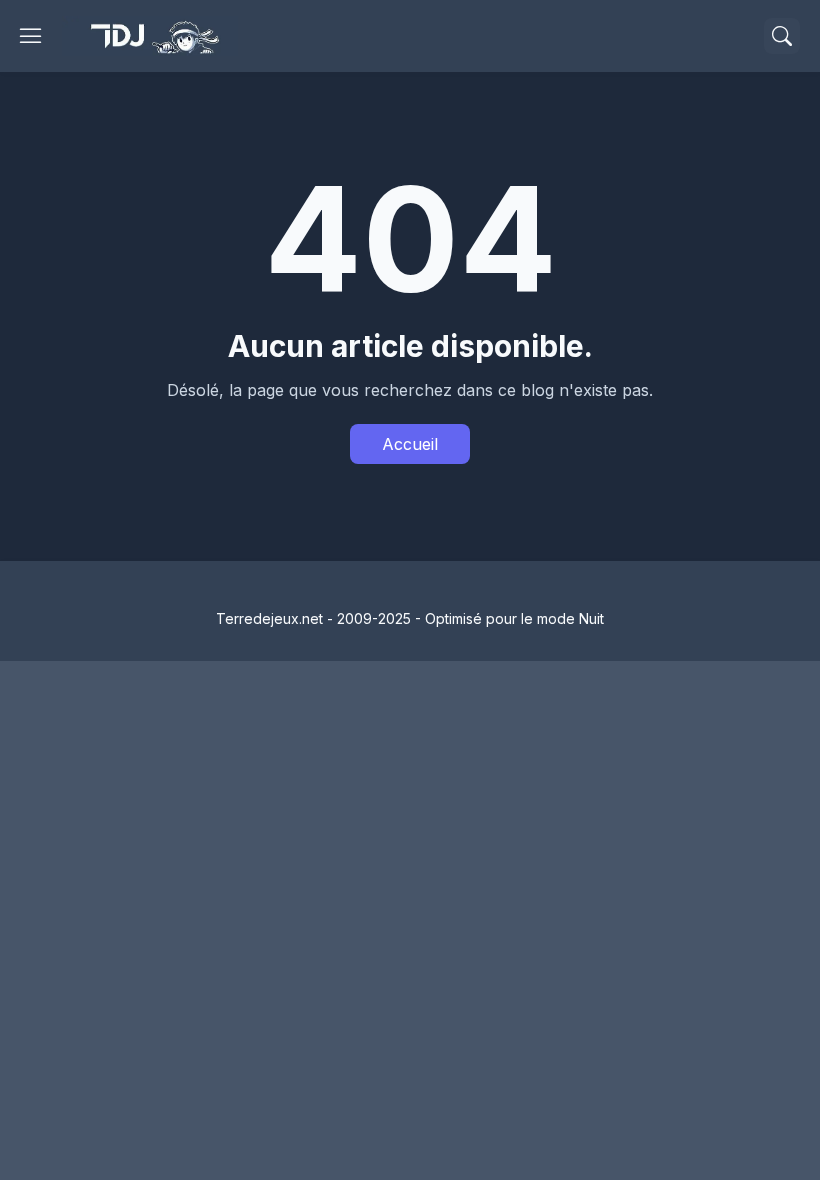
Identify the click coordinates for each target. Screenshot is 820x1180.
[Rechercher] (782, 36)
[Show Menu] (31, 36)
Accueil (410, 444)
